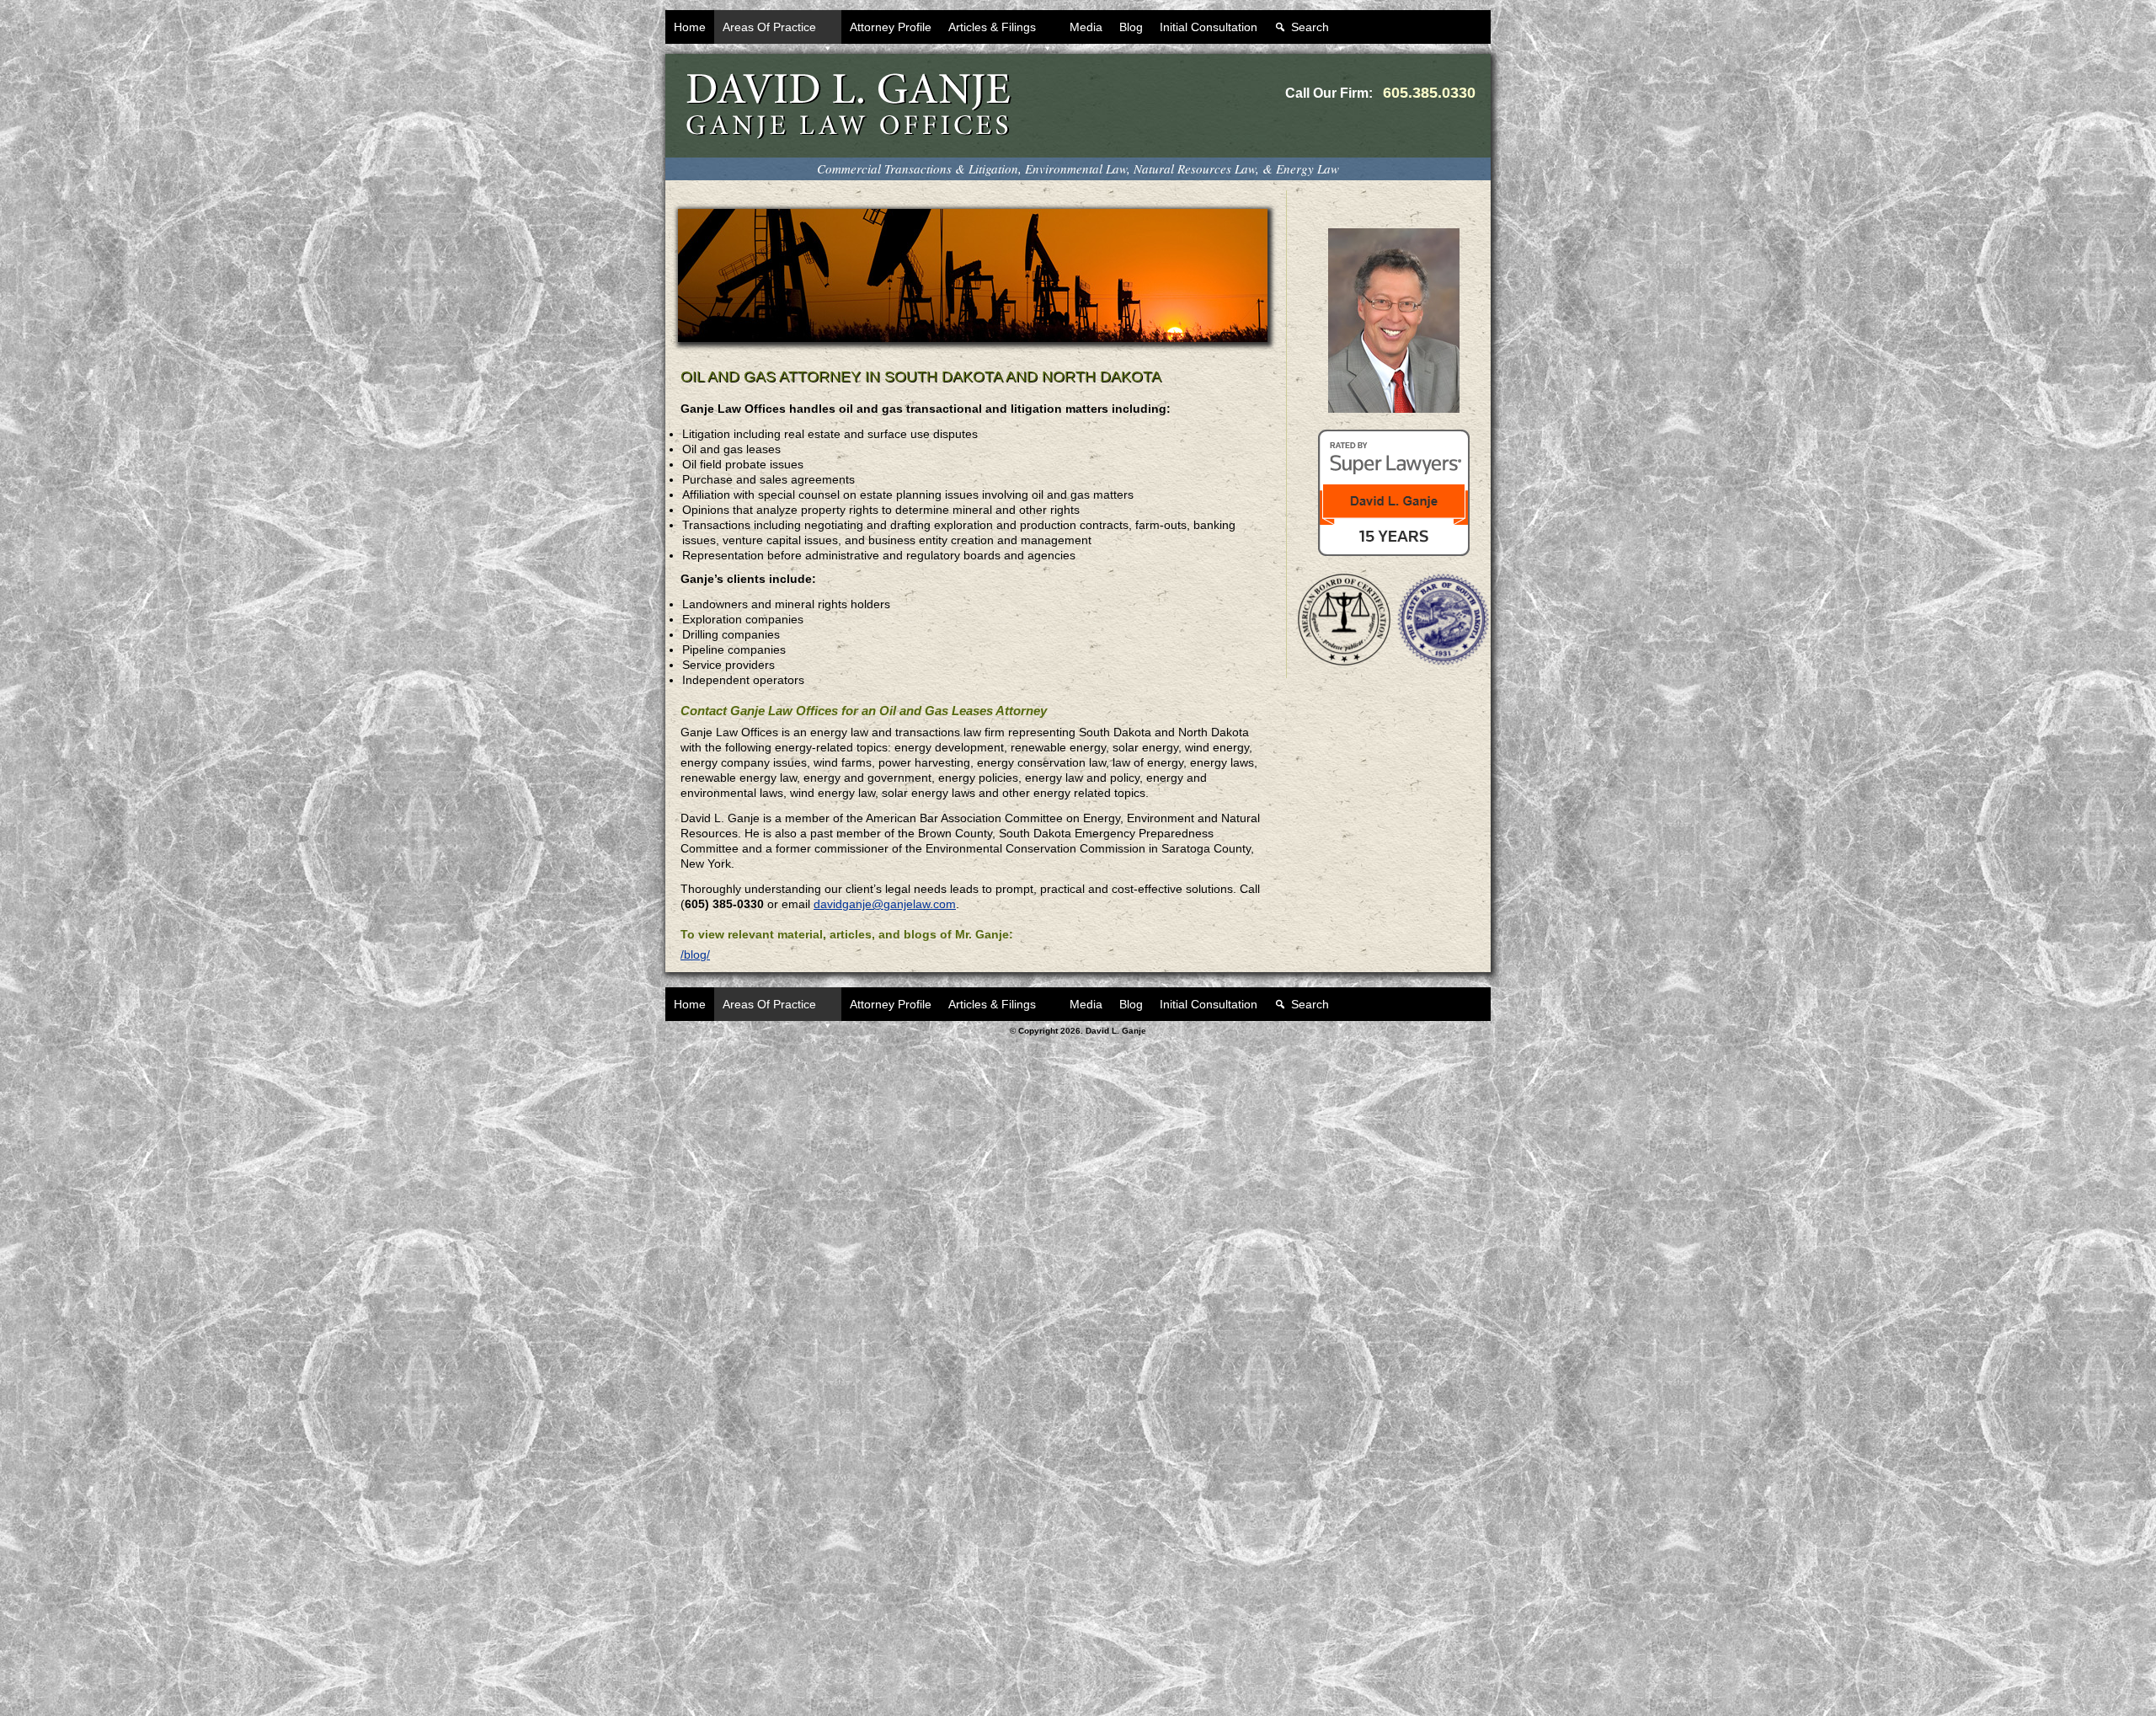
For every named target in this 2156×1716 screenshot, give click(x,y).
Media (1086, 27)
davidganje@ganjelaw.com (885, 904)
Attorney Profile (891, 27)
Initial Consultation (1209, 27)
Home (690, 27)
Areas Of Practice (769, 27)
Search (1310, 27)
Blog (1131, 27)
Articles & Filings (992, 27)
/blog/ (695, 954)
